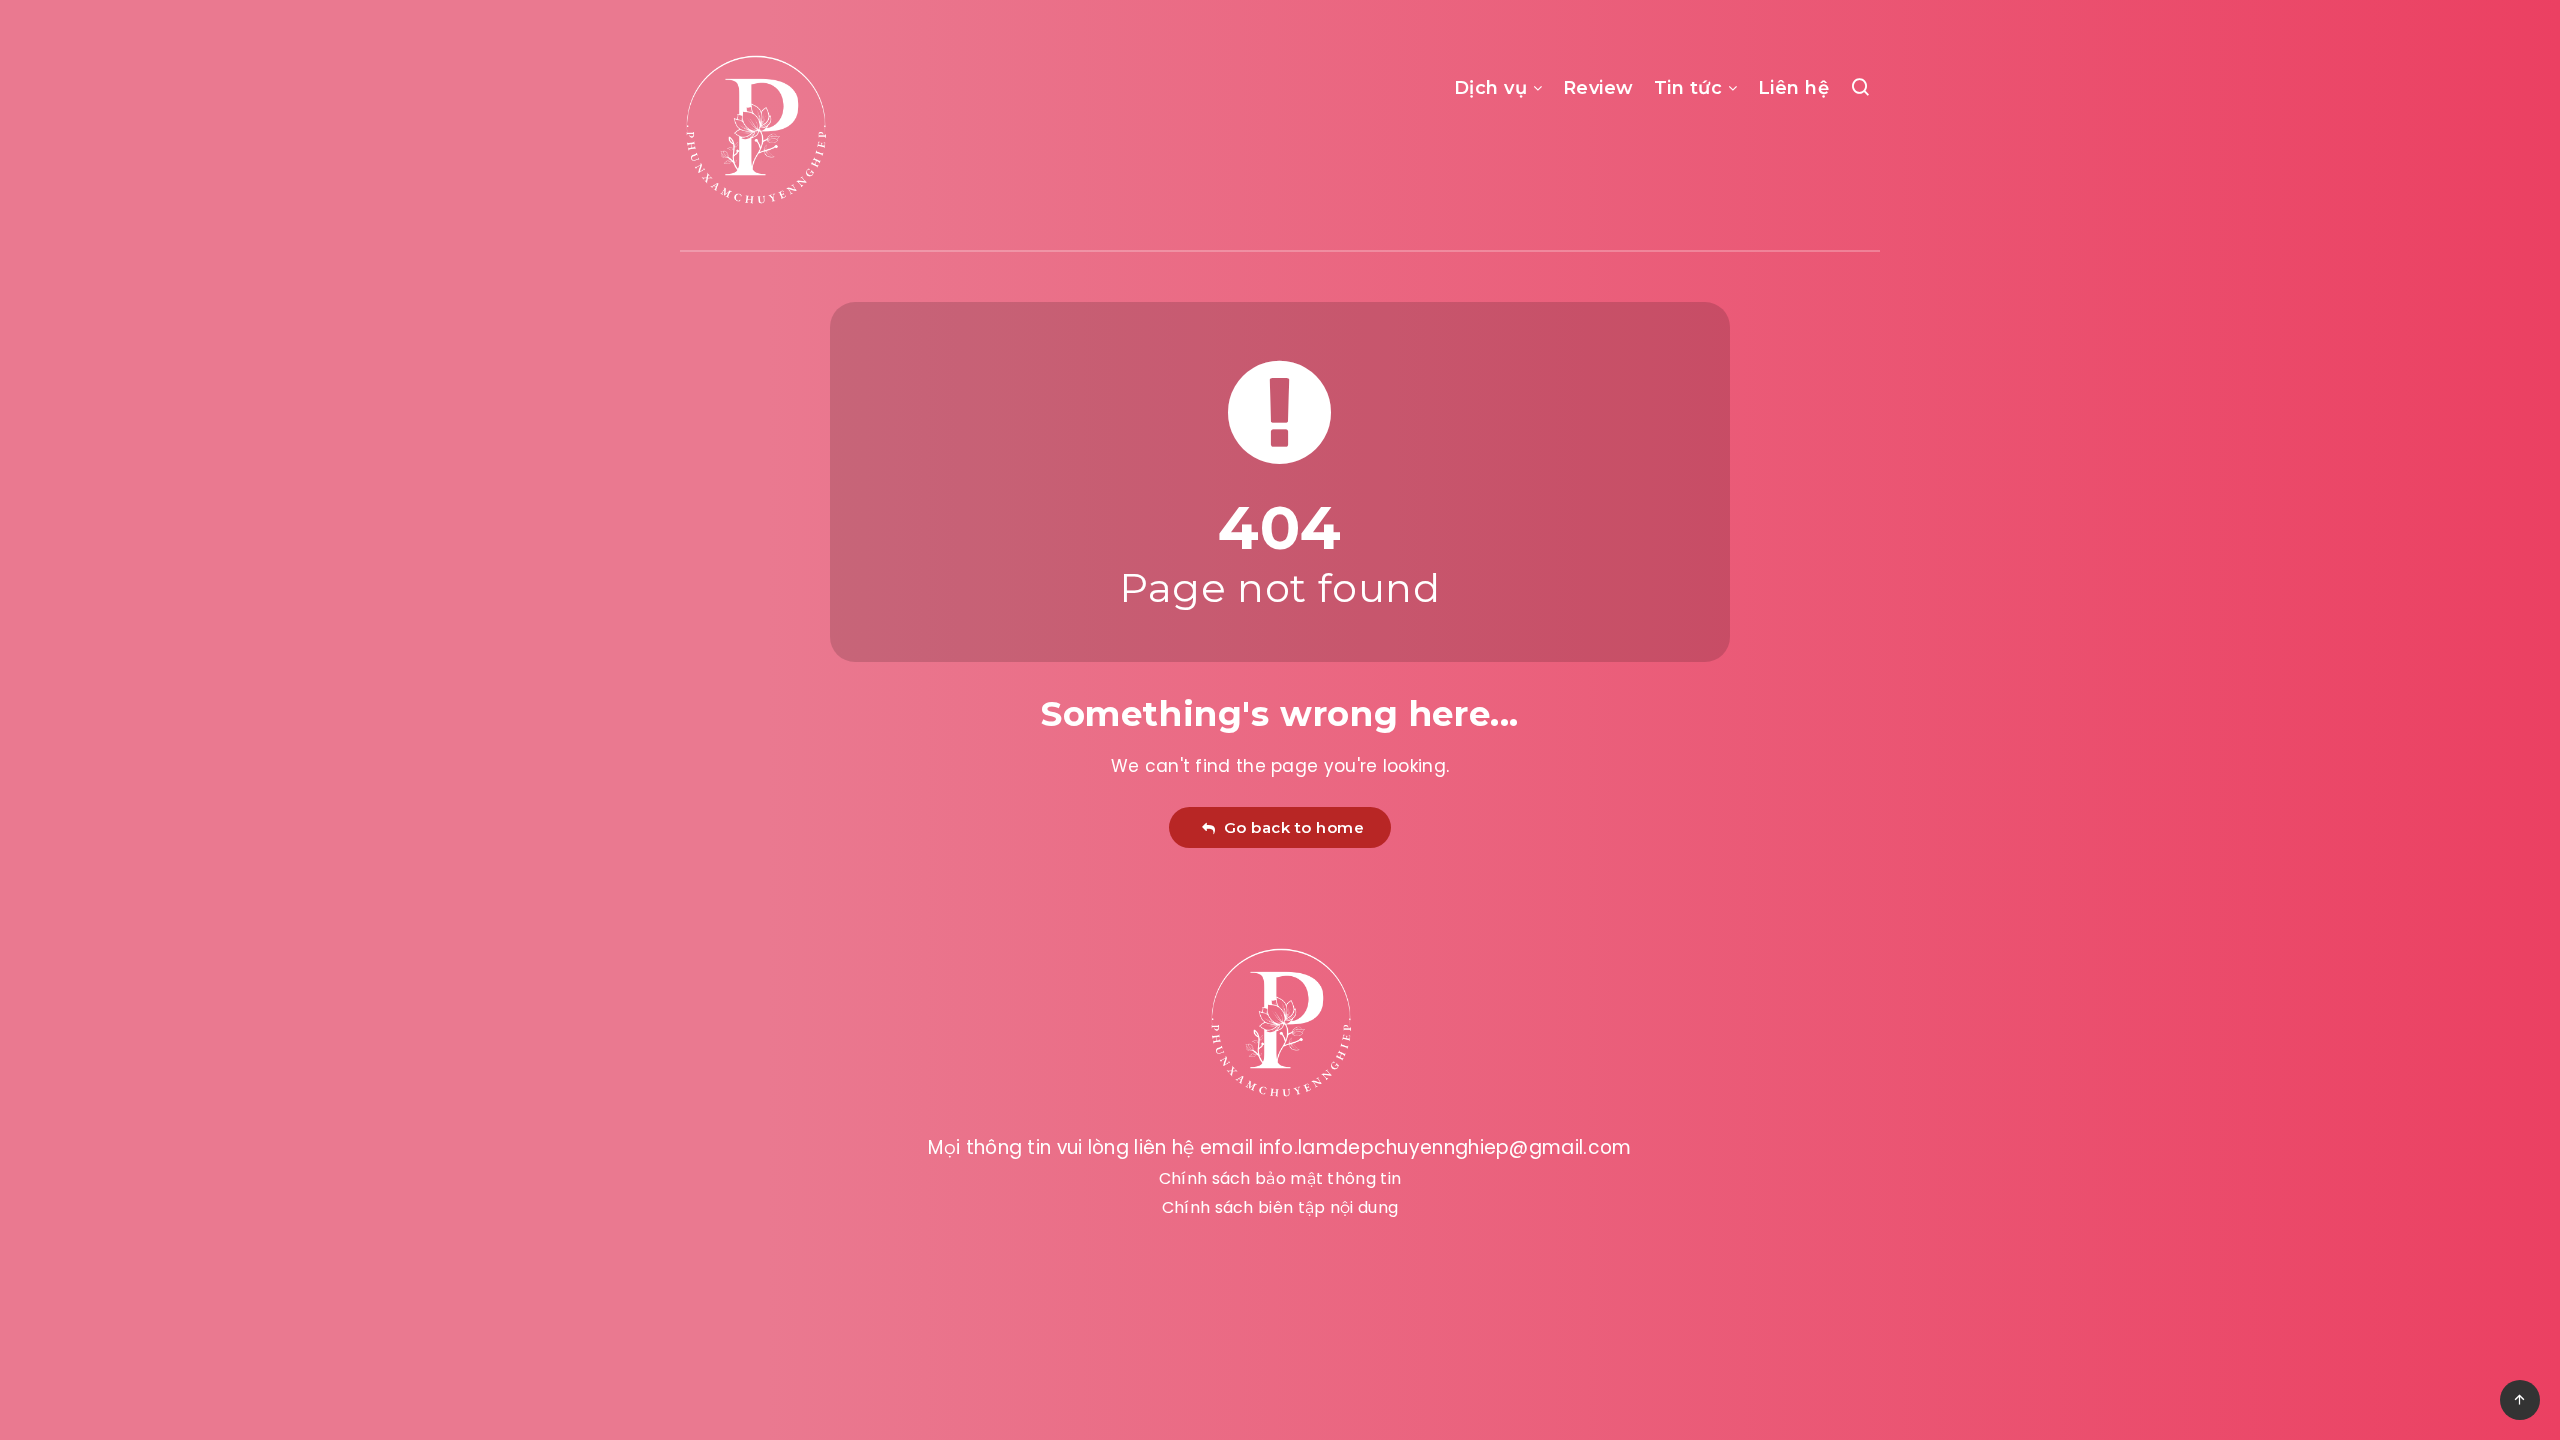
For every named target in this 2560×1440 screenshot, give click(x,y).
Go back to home (1290, 827)
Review (1598, 88)
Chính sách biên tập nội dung (1280, 1207)
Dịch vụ (1491, 88)
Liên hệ (1794, 88)
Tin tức (1688, 88)
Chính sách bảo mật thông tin (1280, 1178)
